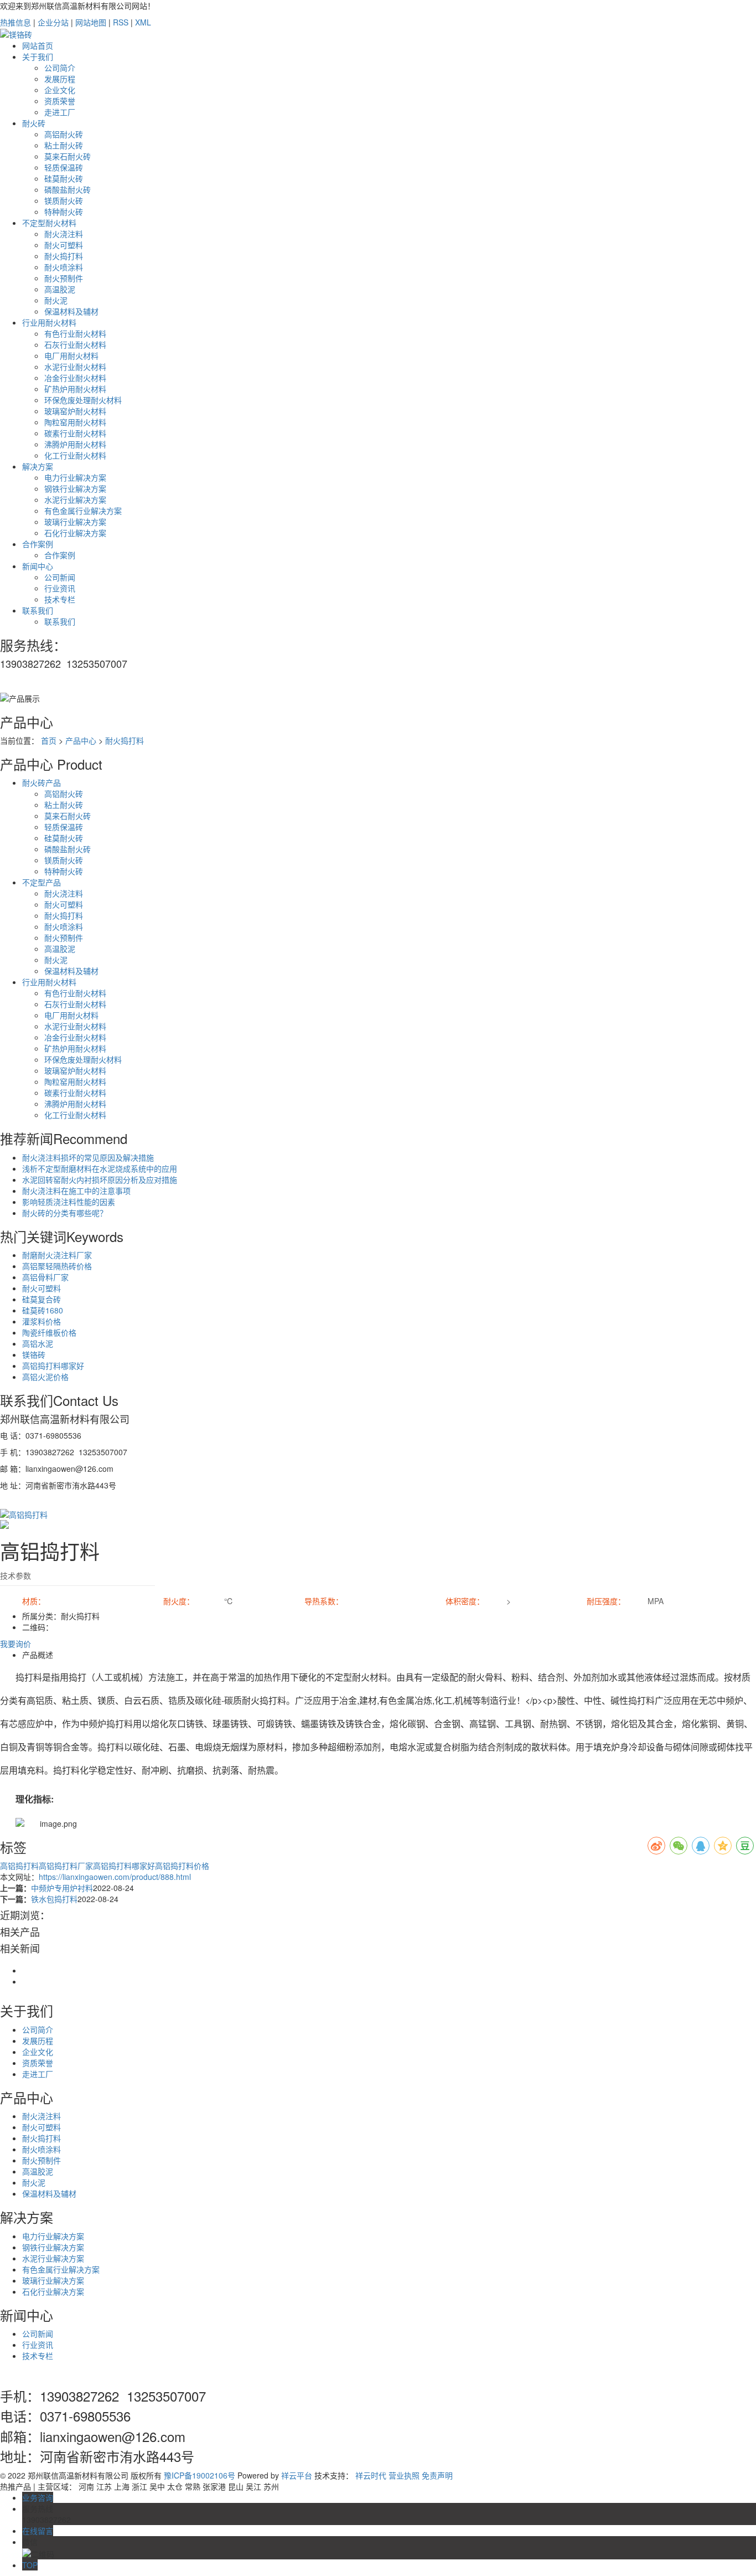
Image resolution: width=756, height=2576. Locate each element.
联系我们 (38, 610)
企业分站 (53, 22)
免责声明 (437, 2475)
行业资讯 (60, 588)
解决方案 (38, 466)
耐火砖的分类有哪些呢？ (65, 1213)
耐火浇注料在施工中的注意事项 (76, 1191)
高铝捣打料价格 (182, 1866)
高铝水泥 (38, 1343)
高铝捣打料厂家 (66, 1866)
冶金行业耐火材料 (75, 378)
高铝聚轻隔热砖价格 (57, 1266)
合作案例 (38, 544)
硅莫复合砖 (42, 1299)
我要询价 (15, 1644)
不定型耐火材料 (49, 223)
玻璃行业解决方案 (75, 522)
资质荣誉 (60, 101)
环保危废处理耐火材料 (83, 400)
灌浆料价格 (42, 1321)
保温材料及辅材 (71, 311)
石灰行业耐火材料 (75, 344)
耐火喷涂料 (64, 267)
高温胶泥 (60, 289)
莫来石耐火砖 (68, 156)
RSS (121, 22)
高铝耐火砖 (64, 134)
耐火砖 (34, 123)
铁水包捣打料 (54, 1899)
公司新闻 (60, 577)
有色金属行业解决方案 (83, 511)
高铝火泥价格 (45, 1377)
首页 (49, 740)
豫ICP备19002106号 (200, 2475)
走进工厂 (60, 112)
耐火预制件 (64, 278)
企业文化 (60, 90)
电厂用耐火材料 (71, 356)
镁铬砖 (34, 1354)
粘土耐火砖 (64, 145)
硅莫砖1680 (43, 1310)
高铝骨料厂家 (45, 1277)
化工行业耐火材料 (75, 455)
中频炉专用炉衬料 (62, 1888)
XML (143, 22)
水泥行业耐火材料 (75, 367)
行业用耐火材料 (49, 322)
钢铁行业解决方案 (75, 488)
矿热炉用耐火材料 (75, 389)
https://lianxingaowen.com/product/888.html (115, 1877)
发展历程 (60, 79)
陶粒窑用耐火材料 (75, 422)
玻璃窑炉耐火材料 (75, 411)
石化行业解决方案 (75, 533)
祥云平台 (297, 2475)
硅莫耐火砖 (64, 178)
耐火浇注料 (64, 234)
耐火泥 (56, 300)
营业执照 (404, 2475)
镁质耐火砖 (64, 200)
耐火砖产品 (42, 782)
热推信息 (15, 22)
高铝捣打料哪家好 (53, 1366)
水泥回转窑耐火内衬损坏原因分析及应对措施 (100, 1179)
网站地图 (91, 22)
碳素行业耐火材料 (75, 433)
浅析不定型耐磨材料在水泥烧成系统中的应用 (100, 1168)
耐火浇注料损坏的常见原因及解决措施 (88, 1157)
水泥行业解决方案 (75, 499)
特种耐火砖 (64, 212)
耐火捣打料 (64, 256)
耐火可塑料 (64, 245)
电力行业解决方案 (75, 477)
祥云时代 (371, 2475)
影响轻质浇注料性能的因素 (69, 1202)
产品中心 (81, 740)
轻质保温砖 (64, 167)
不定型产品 (42, 882)
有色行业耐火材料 (75, 333)
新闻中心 (38, 566)
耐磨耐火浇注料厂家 (57, 1255)
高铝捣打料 (19, 1866)
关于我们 (38, 56)
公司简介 (60, 68)
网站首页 (38, 45)
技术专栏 (60, 599)
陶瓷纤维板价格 (49, 1332)
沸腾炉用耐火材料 (75, 444)
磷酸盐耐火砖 (68, 189)
